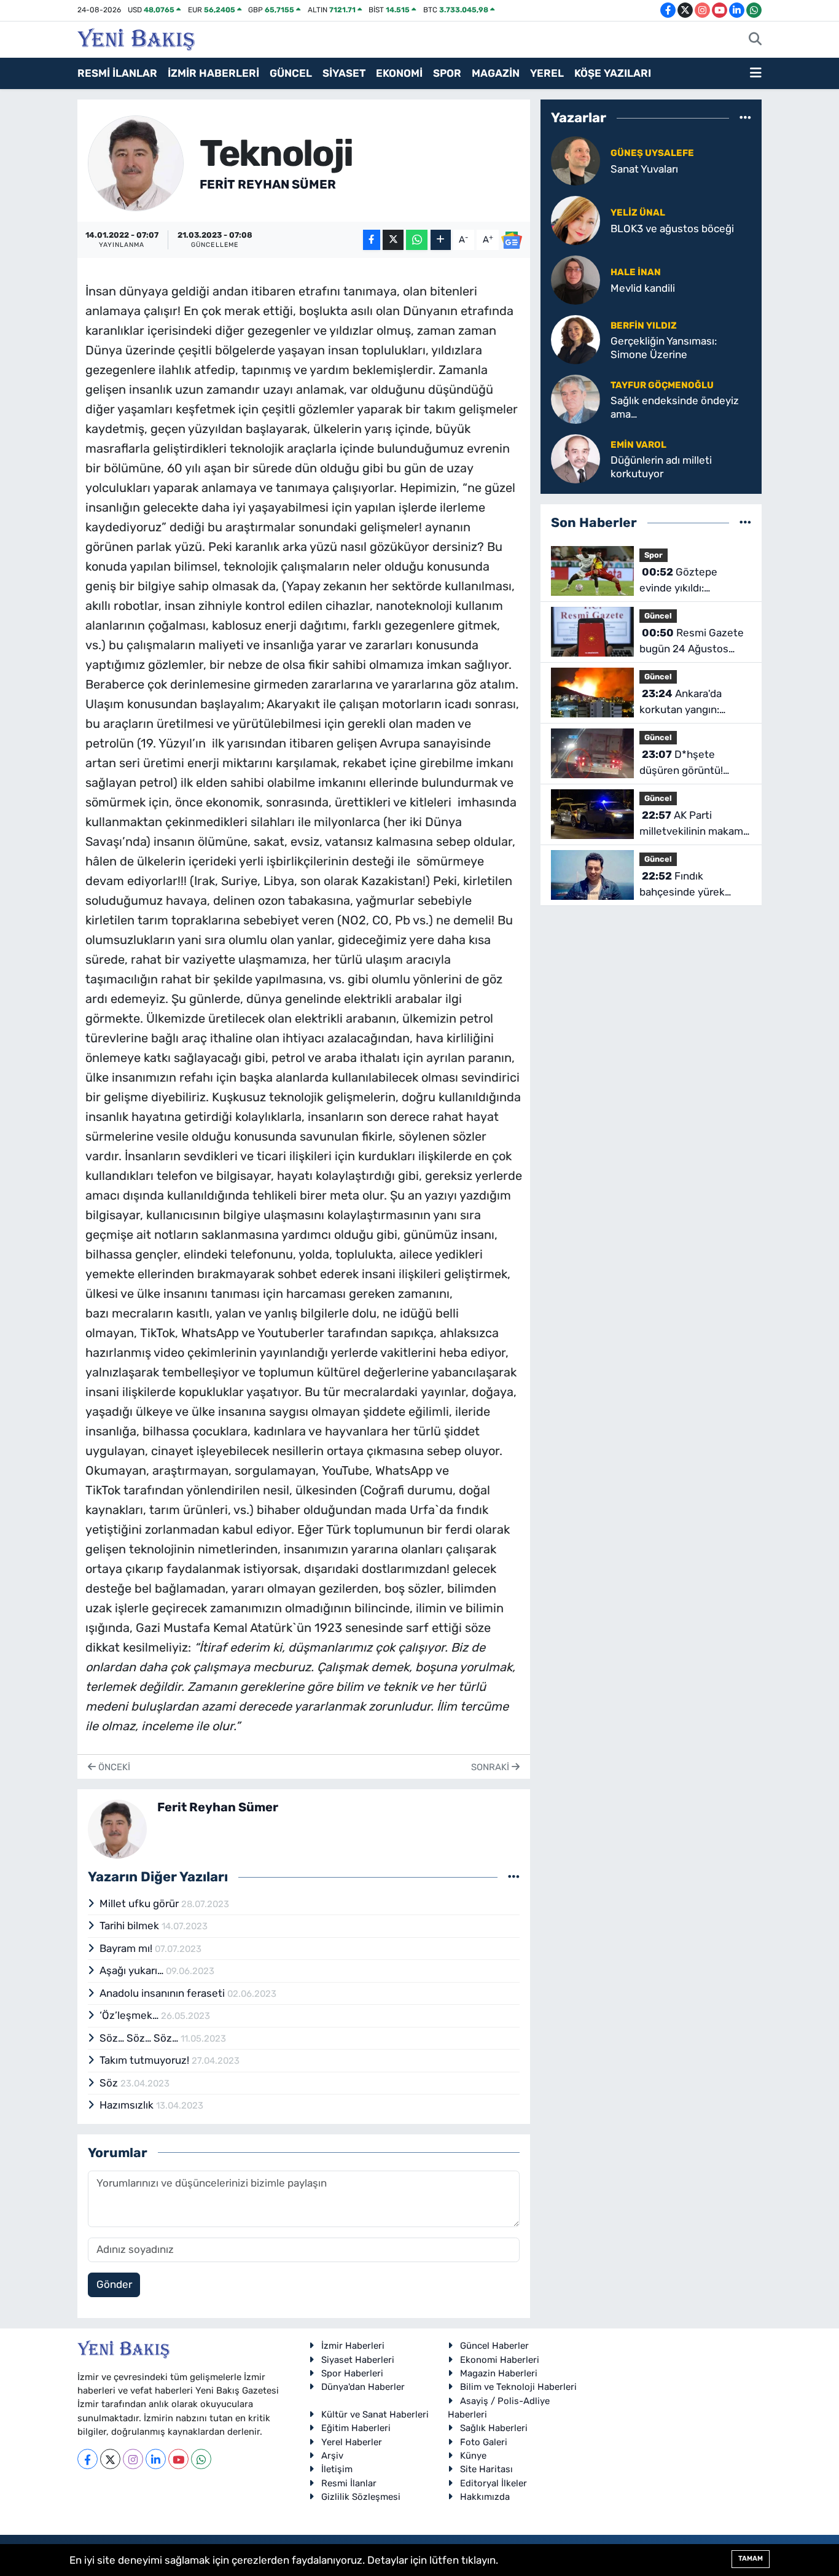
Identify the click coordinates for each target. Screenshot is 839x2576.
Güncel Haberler (494, 2346)
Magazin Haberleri (499, 2373)
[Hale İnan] (576, 279)
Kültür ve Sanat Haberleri (375, 2414)
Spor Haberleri (352, 2373)
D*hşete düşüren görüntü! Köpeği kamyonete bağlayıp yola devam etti (688, 763)
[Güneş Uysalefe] (576, 160)
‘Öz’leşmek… (130, 2015)
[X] (110, 2459)
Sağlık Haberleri (494, 2428)
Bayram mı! (127, 1948)
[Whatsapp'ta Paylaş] (417, 240)
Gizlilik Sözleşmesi (361, 2497)
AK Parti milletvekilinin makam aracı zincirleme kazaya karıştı (695, 824)
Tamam (751, 2558)
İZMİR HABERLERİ (213, 73)
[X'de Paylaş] (393, 240)
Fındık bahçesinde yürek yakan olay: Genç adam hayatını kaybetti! (694, 885)
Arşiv (332, 2456)
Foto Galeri (484, 2442)
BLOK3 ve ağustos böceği (672, 228)
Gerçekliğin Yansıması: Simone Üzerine (664, 347)
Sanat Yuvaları (644, 169)
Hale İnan (636, 272)
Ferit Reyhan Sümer (268, 184)
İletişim (337, 2469)
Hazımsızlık (128, 2105)
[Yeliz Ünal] (576, 220)
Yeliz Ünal (638, 213)
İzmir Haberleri (353, 2346)
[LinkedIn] (156, 2459)
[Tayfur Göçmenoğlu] (576, 399)
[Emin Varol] (576, 458)
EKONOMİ (399, 73)
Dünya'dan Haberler (363, 2387)
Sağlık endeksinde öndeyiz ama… (675, 407)
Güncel (658, 616)
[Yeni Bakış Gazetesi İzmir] (136, 38)
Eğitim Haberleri (356, 2428)
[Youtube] (178, 2459)
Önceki (113, 1767)
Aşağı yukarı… (133, 1970)
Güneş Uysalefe (652, 153)
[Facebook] (88, 2459)
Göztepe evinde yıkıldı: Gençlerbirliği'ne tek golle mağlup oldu (688, 581)
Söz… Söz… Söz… (140, 2038)
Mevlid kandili (643, 288)
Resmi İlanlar (349, 2483)
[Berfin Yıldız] (576, 339)
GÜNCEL (291, 73)
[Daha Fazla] (441, 240)
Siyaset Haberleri (358, 2360)
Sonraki (491, 1767)
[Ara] (755, 40)
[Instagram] (133, 2459)
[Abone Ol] (512, 240)
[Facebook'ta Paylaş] (372, 240)
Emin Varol (638, 445)
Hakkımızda (485, 2497)
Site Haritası (486, 2469)
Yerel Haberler (352, 2442)
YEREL (547, 73)
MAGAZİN (496, 73)
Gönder (114, 2284)
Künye (473, 2456)
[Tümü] (745, 117)
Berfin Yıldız (644, 326)
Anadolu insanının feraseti (163, 1993)
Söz (110, 2083)
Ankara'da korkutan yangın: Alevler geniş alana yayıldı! (684, 702)
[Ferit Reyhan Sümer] (136, 162)
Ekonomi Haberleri (500, 2360)
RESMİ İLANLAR (117, 73)
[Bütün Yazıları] (514, 1877)
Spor (654, 555)
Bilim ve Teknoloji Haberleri (518, 2387)
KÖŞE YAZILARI (613, 73)
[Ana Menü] (756, 74)
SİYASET (344, 73)
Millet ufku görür (140, 1903)
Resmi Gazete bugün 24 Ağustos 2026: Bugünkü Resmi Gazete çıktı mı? (692, 642)
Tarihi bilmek (131, 1926)
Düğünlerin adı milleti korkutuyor (661, 466)
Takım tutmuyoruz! (146, 2060)
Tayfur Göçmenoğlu (662, 385)
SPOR (447, 73)
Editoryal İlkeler (494, 2483)
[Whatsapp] (201, 2459)
